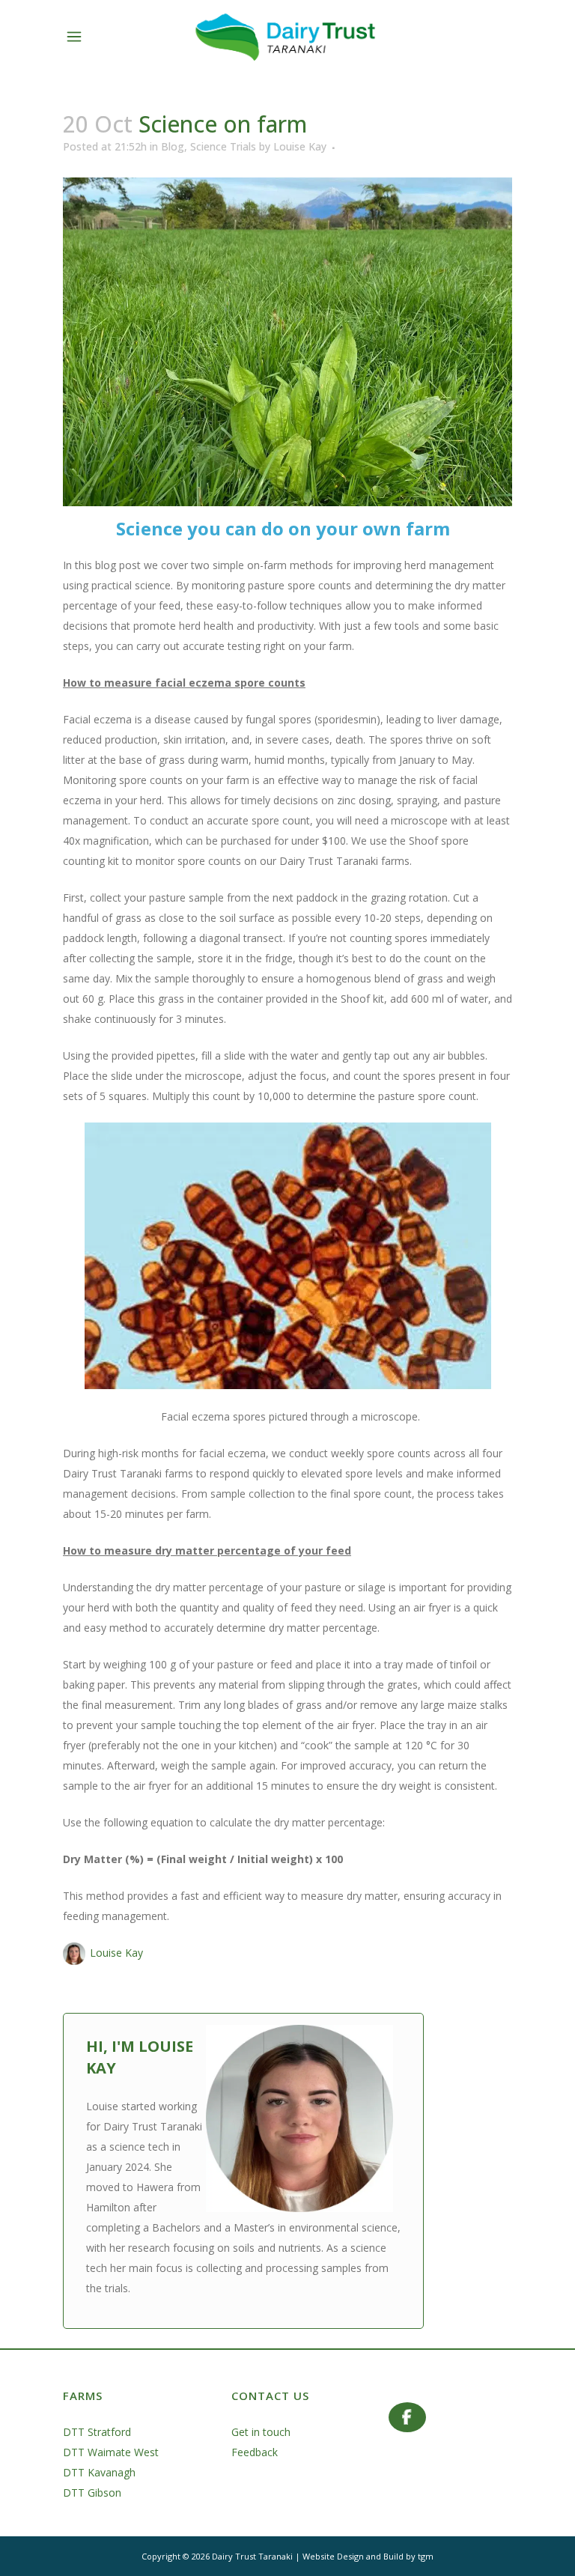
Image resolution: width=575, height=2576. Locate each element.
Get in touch (261, 2432)
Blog (173, 146)
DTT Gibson (92, 2493)
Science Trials (223, 146)
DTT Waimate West (111, 2452)
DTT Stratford (97, 2432)
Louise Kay (300, 146)
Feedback (255, 2452)
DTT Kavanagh (99, 2472)
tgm (426, 2556)
